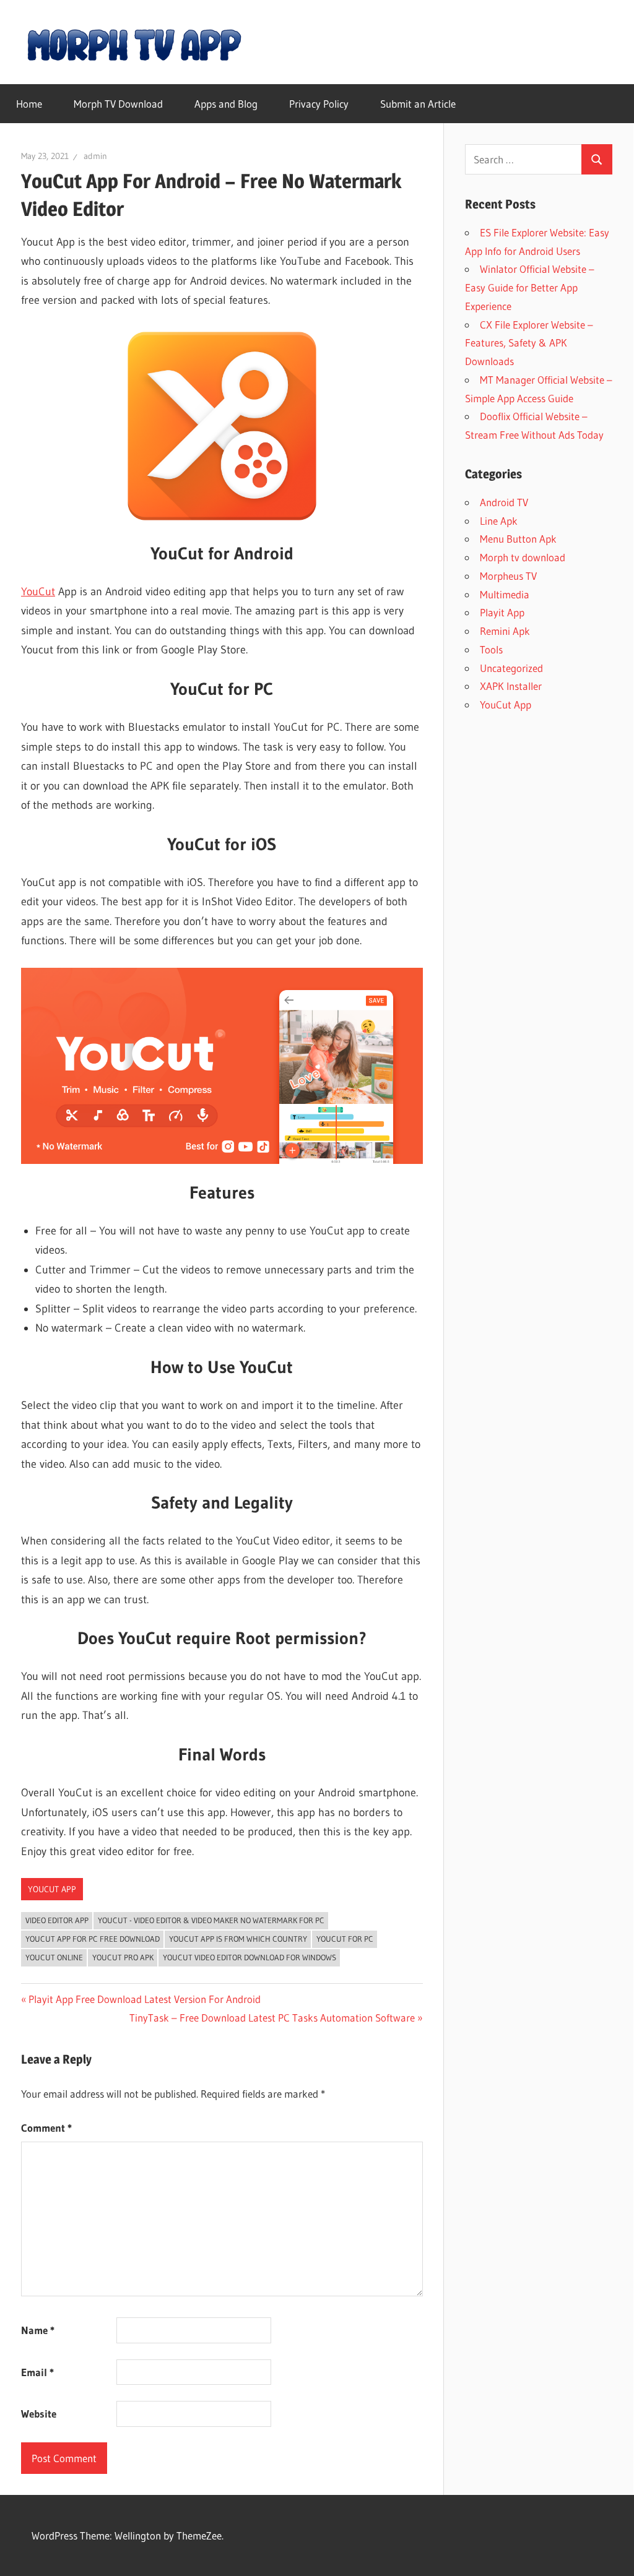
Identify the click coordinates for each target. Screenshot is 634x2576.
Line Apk (499, 521)
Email (37, 2372)
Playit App (502, 612)
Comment (46, 2128)
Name (38, 2330)
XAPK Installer (511, 686)
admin (95, 156)
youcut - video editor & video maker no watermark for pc (211, 1920)
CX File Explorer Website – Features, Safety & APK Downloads (529, 343)
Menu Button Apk (518, 539)
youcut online (54, 1957)
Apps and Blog (226, 104)
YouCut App (52, 1889)
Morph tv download (523, 557)
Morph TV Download (118, 104)
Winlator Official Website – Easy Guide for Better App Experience (530, 287)
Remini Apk (505, 631)
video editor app (57, 1920)
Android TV (504, 502)
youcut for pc (345, 1939)
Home (29, 104)
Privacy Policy (319, 104)
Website (39, 2414)
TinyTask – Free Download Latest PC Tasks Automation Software (272, 2018)
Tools (491, 649)
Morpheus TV (508, 576)
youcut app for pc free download (93, 1939)
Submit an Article (418, 104)
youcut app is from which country (238, 1939)
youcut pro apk (123, 1957)
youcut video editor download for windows (250, 1957)
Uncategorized (511, 668)
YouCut (38, 592)
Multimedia (505, 594)
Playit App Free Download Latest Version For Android (144, 1999)
